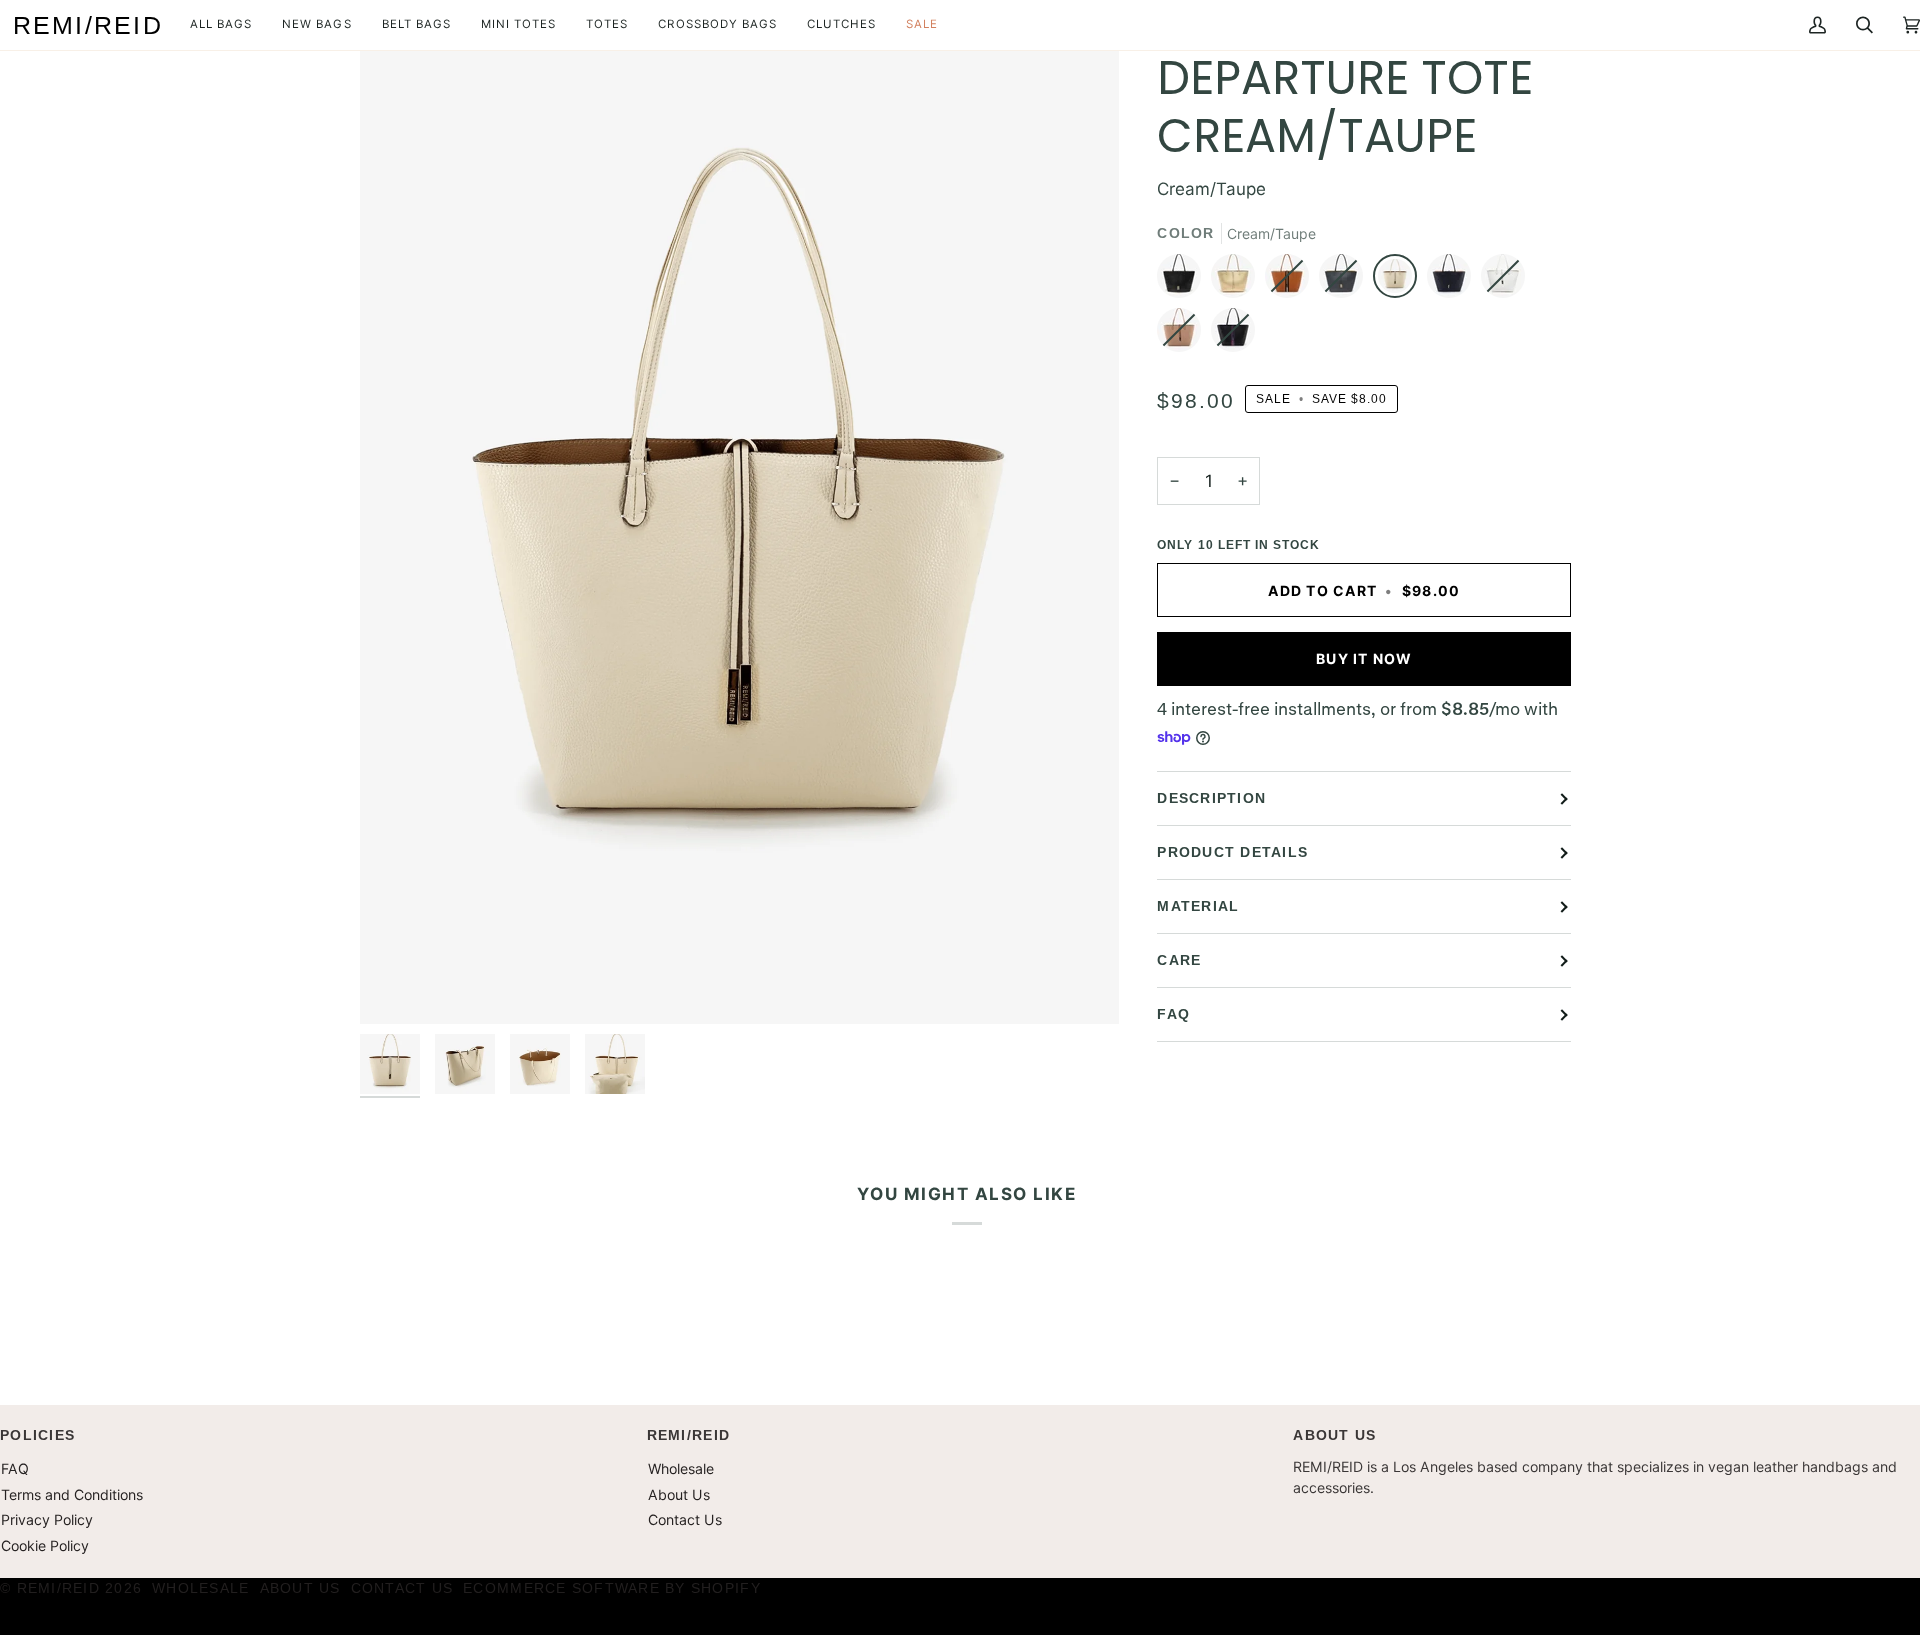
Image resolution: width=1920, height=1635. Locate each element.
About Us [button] (1334, 1435)
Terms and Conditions (72, 1494)
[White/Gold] (1508, 281)
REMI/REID (58, 1588)
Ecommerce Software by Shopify (612, 1588)
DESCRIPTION (1211, 798)
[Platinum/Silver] (1238, 281)
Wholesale (681, 1468)
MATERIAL (1198, 906)
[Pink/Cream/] (1184, 335)
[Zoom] (397, 986)
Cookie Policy (45, 1545)
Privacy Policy (47, 1519)
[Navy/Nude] (1454, 281)
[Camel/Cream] (1292, 281)
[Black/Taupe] (1184, 281)
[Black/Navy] (1233, 335)
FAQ (1173, 1014)
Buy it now (1364, 658)
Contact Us (685, 1519)
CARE (1179, 960)
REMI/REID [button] (688, 1435)
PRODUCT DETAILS (1232, 852)
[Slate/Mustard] (1346, 281)
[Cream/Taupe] (1400, 281)
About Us (679, 1494)
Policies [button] (37, 1435)
